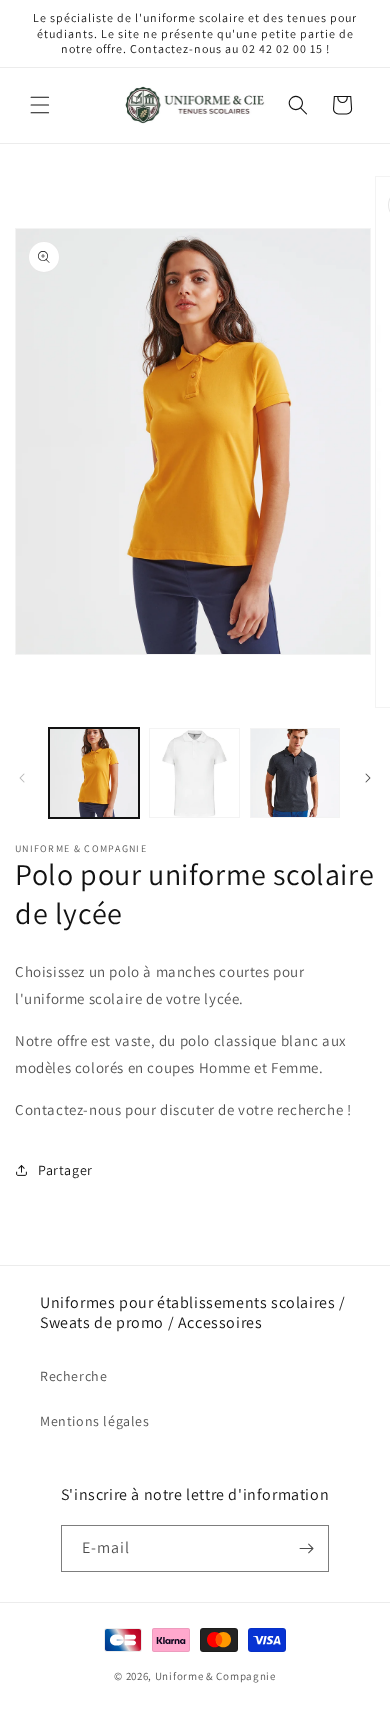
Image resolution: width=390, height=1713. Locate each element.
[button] (40, 105)
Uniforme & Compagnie (215, 1676)
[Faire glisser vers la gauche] (22, 778)
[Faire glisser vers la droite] (368, 778)
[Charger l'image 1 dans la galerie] (94, 773)
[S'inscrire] (306, 1548)
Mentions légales (95, 1421)
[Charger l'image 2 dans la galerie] (194, 773)
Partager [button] (65, 1170)
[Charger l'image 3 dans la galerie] (295, 773)
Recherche (73, 1376)
